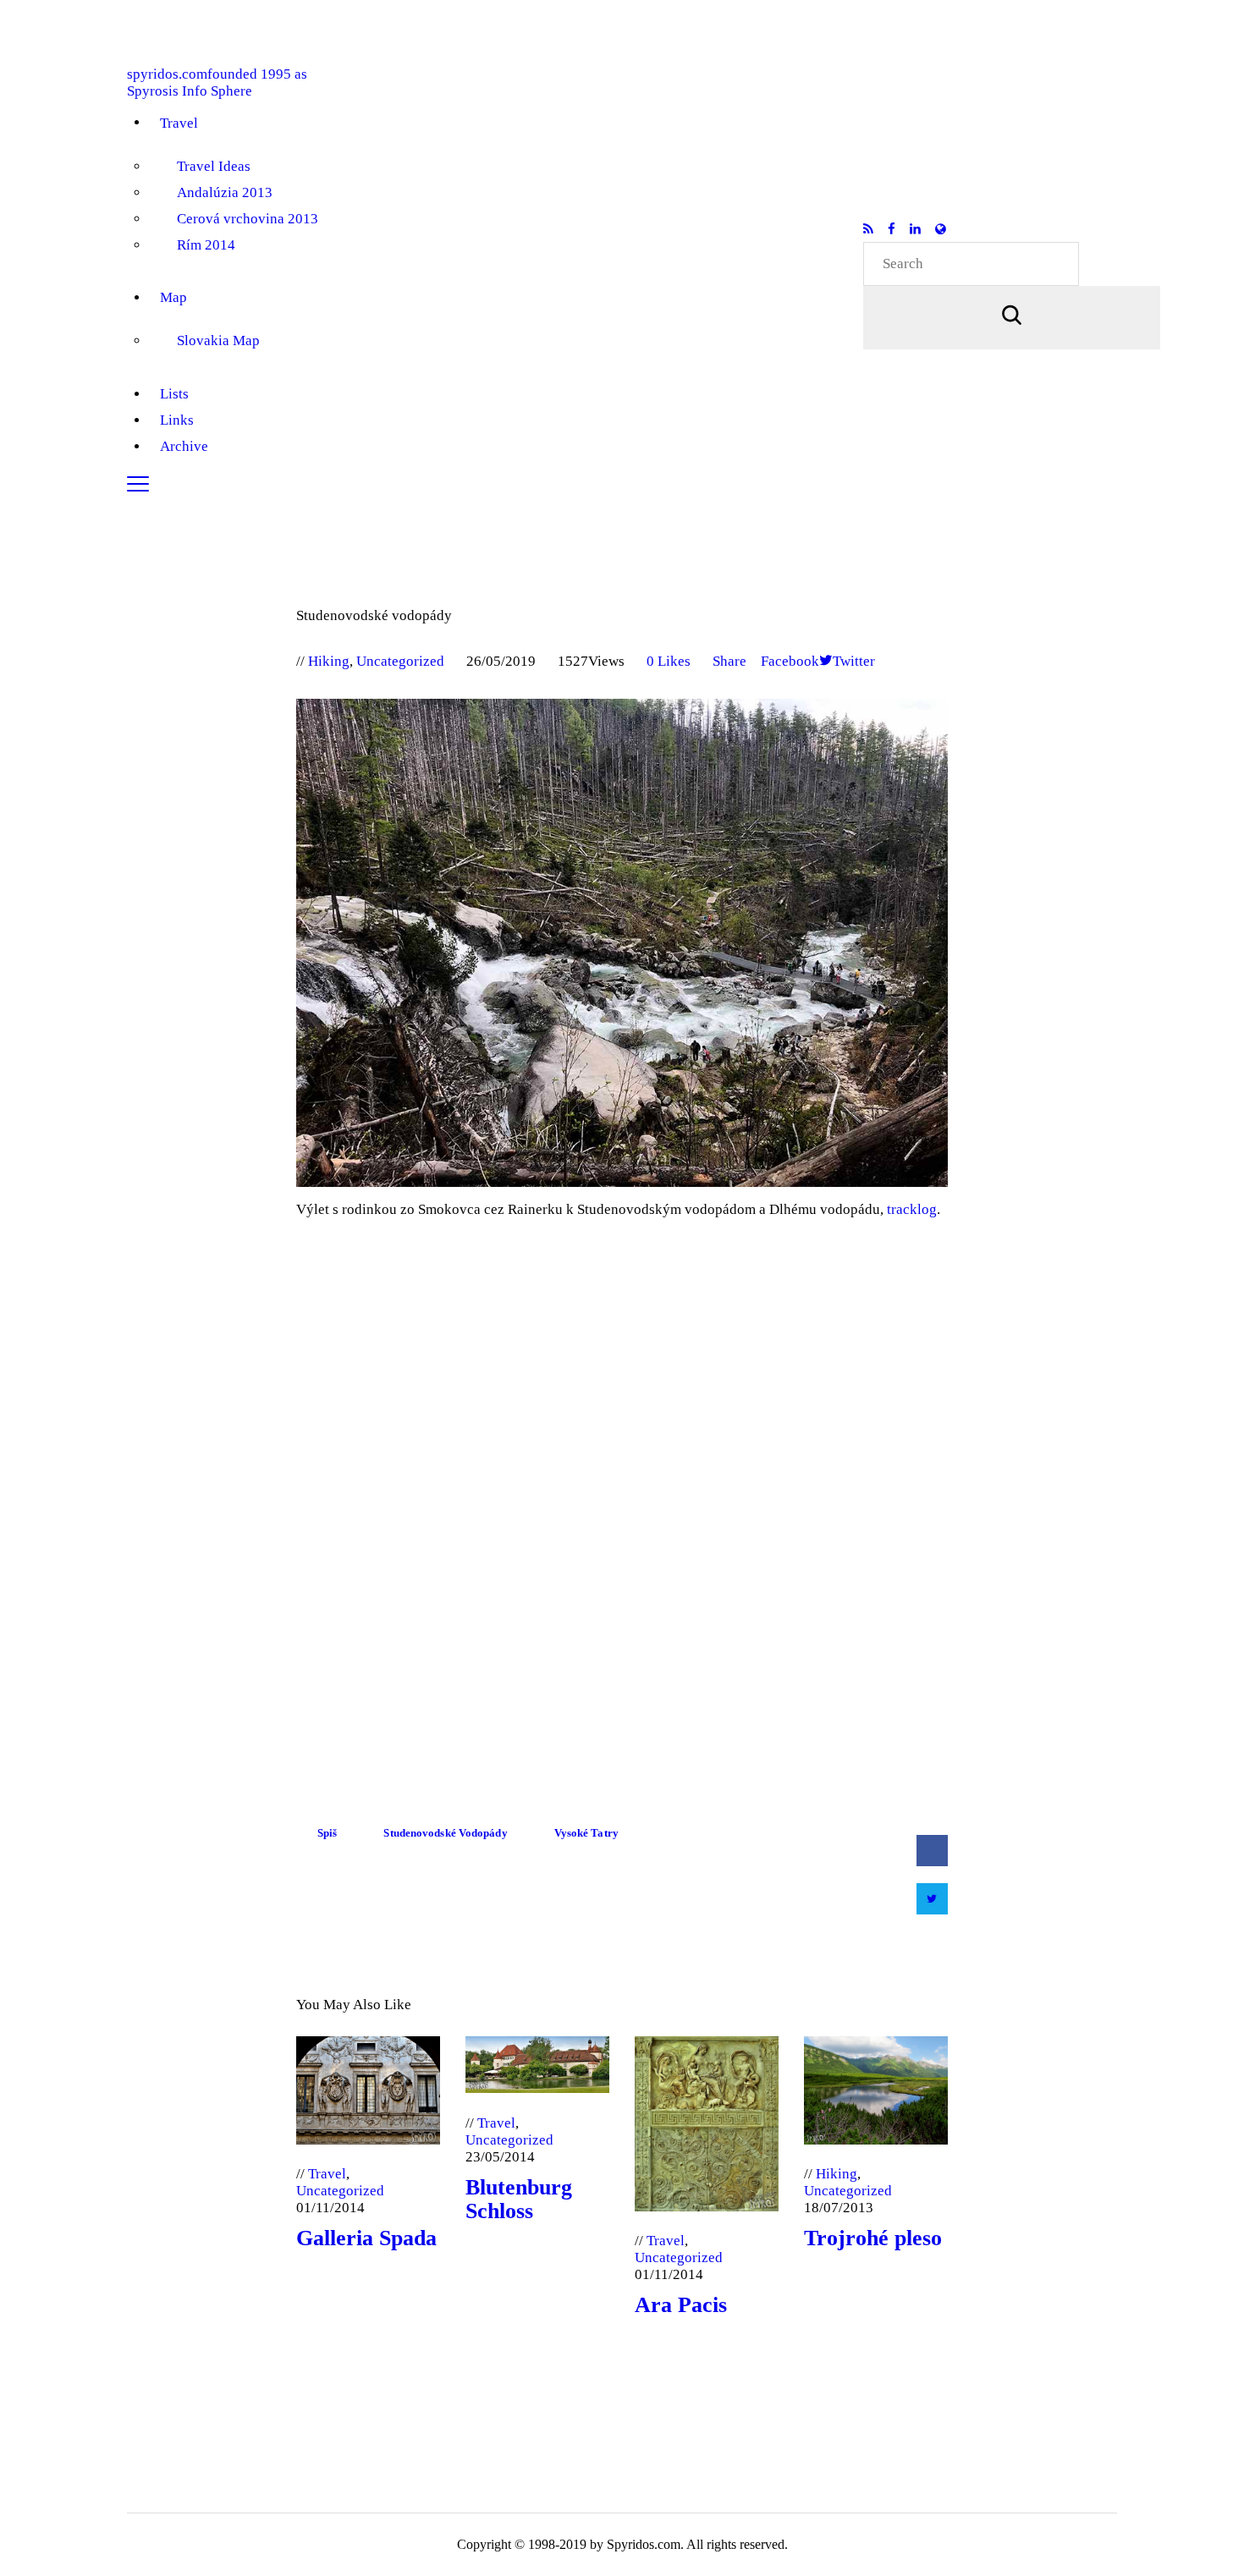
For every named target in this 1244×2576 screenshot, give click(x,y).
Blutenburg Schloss (519, 2200)
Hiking (329, 661)
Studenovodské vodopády (445, 1833)
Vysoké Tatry (586, 1833)
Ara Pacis (681, 2305)
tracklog (912, 1209)
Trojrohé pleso (873, 2238)
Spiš (327, 1833)
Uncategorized (400, 661)
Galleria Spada (366, 2238)
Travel (327, 2174)
